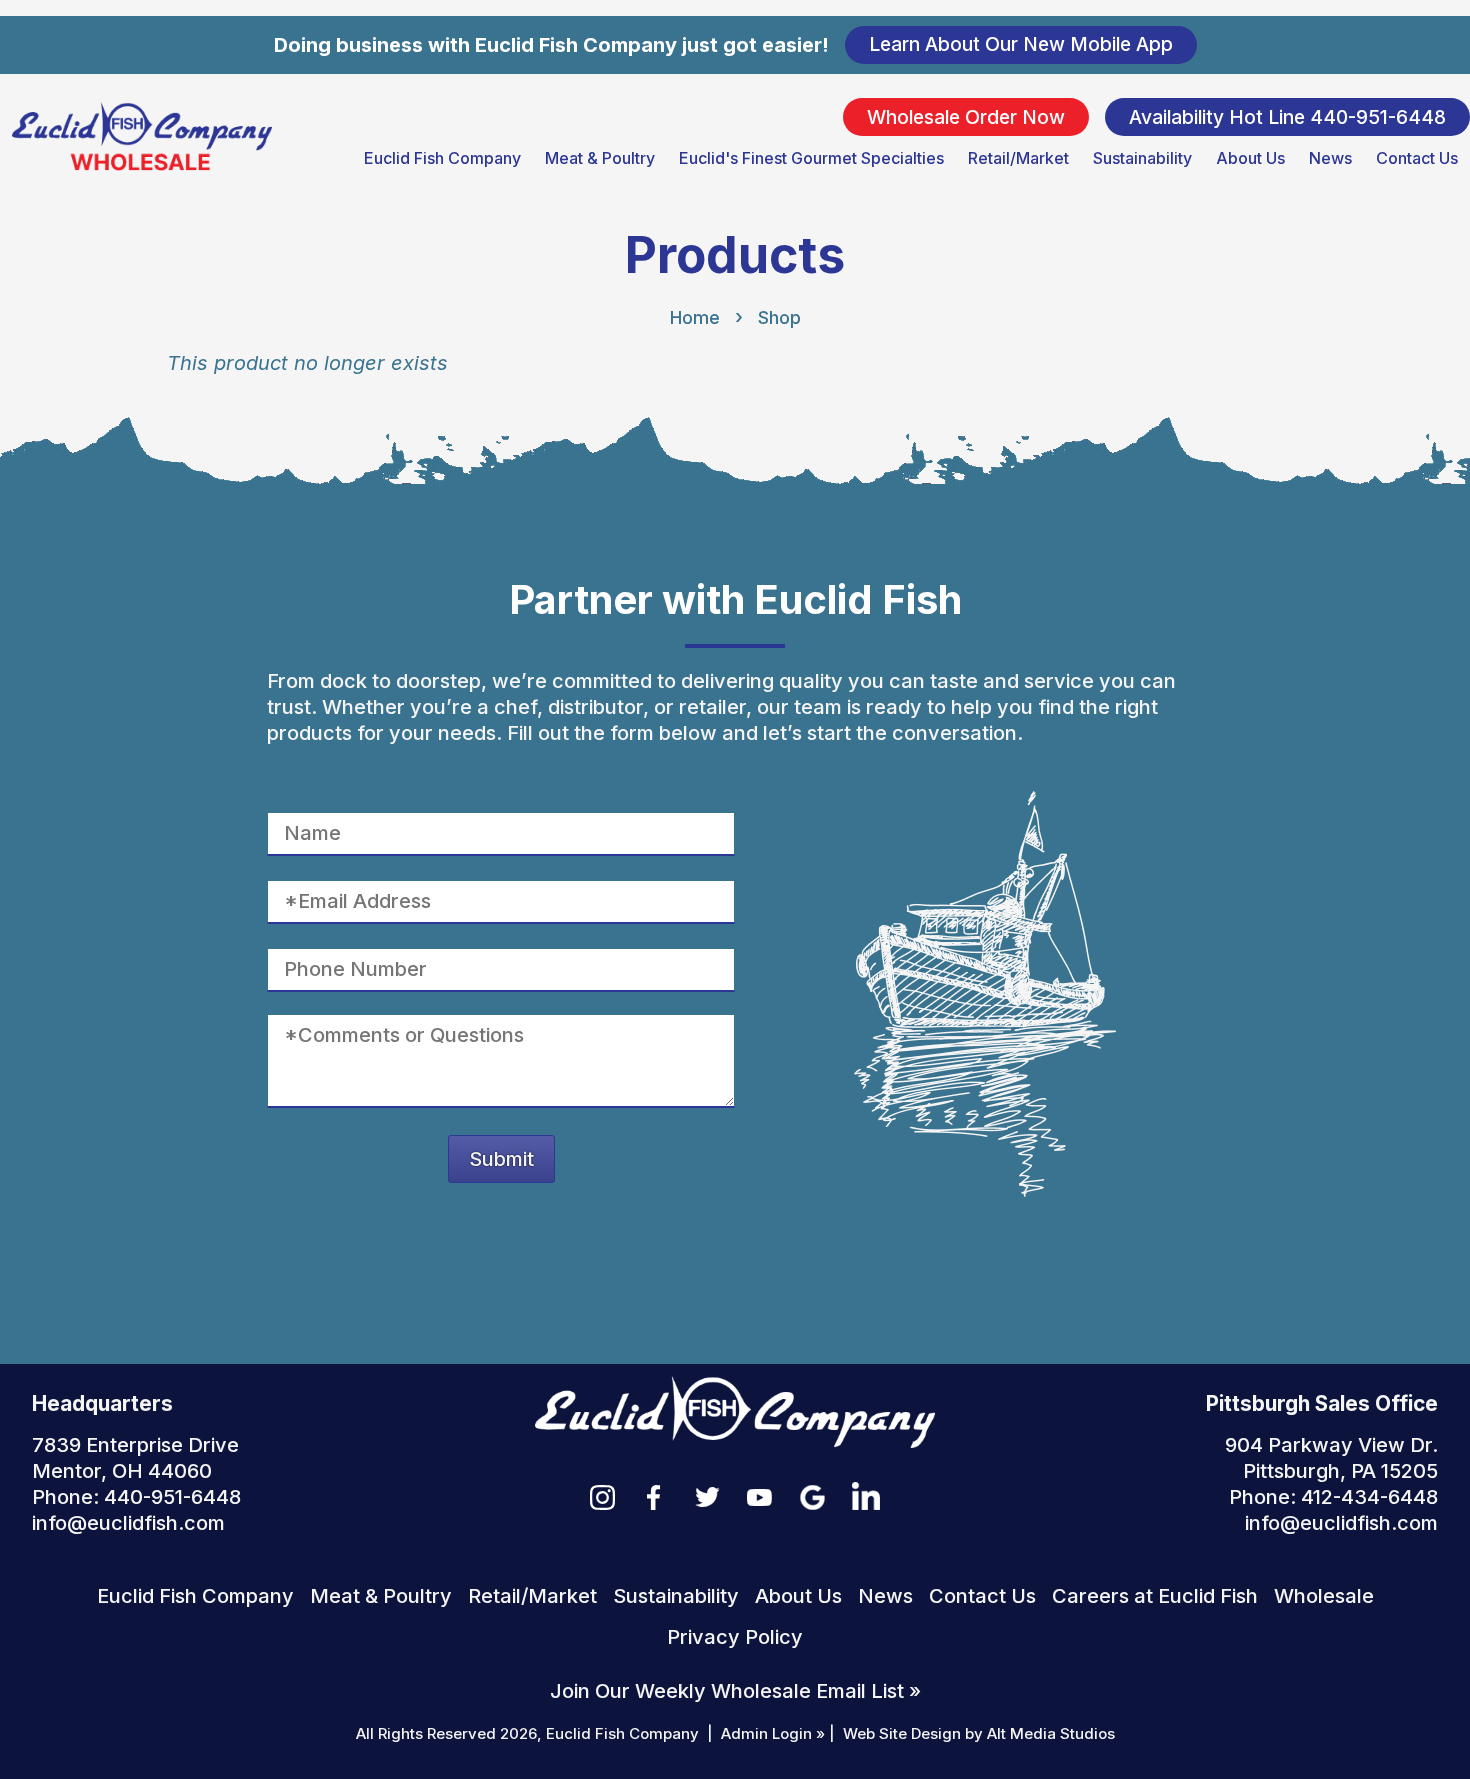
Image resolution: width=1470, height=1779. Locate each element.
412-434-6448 (1369, 1497)
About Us (1250, 158)
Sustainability (1142, 158)
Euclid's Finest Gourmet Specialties (811, 158)
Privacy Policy (735, 1637)
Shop (779, 317)
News (1330, 158)
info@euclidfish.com (128, 1523)
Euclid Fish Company (442, 158)
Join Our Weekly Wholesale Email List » (735, 1691)
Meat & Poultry (600, 158)
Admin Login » (773, 1733)
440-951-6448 (172, 1497)
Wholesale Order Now (966, 116)
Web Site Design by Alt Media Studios (979, 1733)
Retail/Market (1018, 158)
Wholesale (1324, 1596)
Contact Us (1417, 158)
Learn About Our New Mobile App (1021, 44)
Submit (501, 1159)
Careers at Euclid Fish (1155, 1596)
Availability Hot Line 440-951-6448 (1287, 116)
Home (695, 317)
